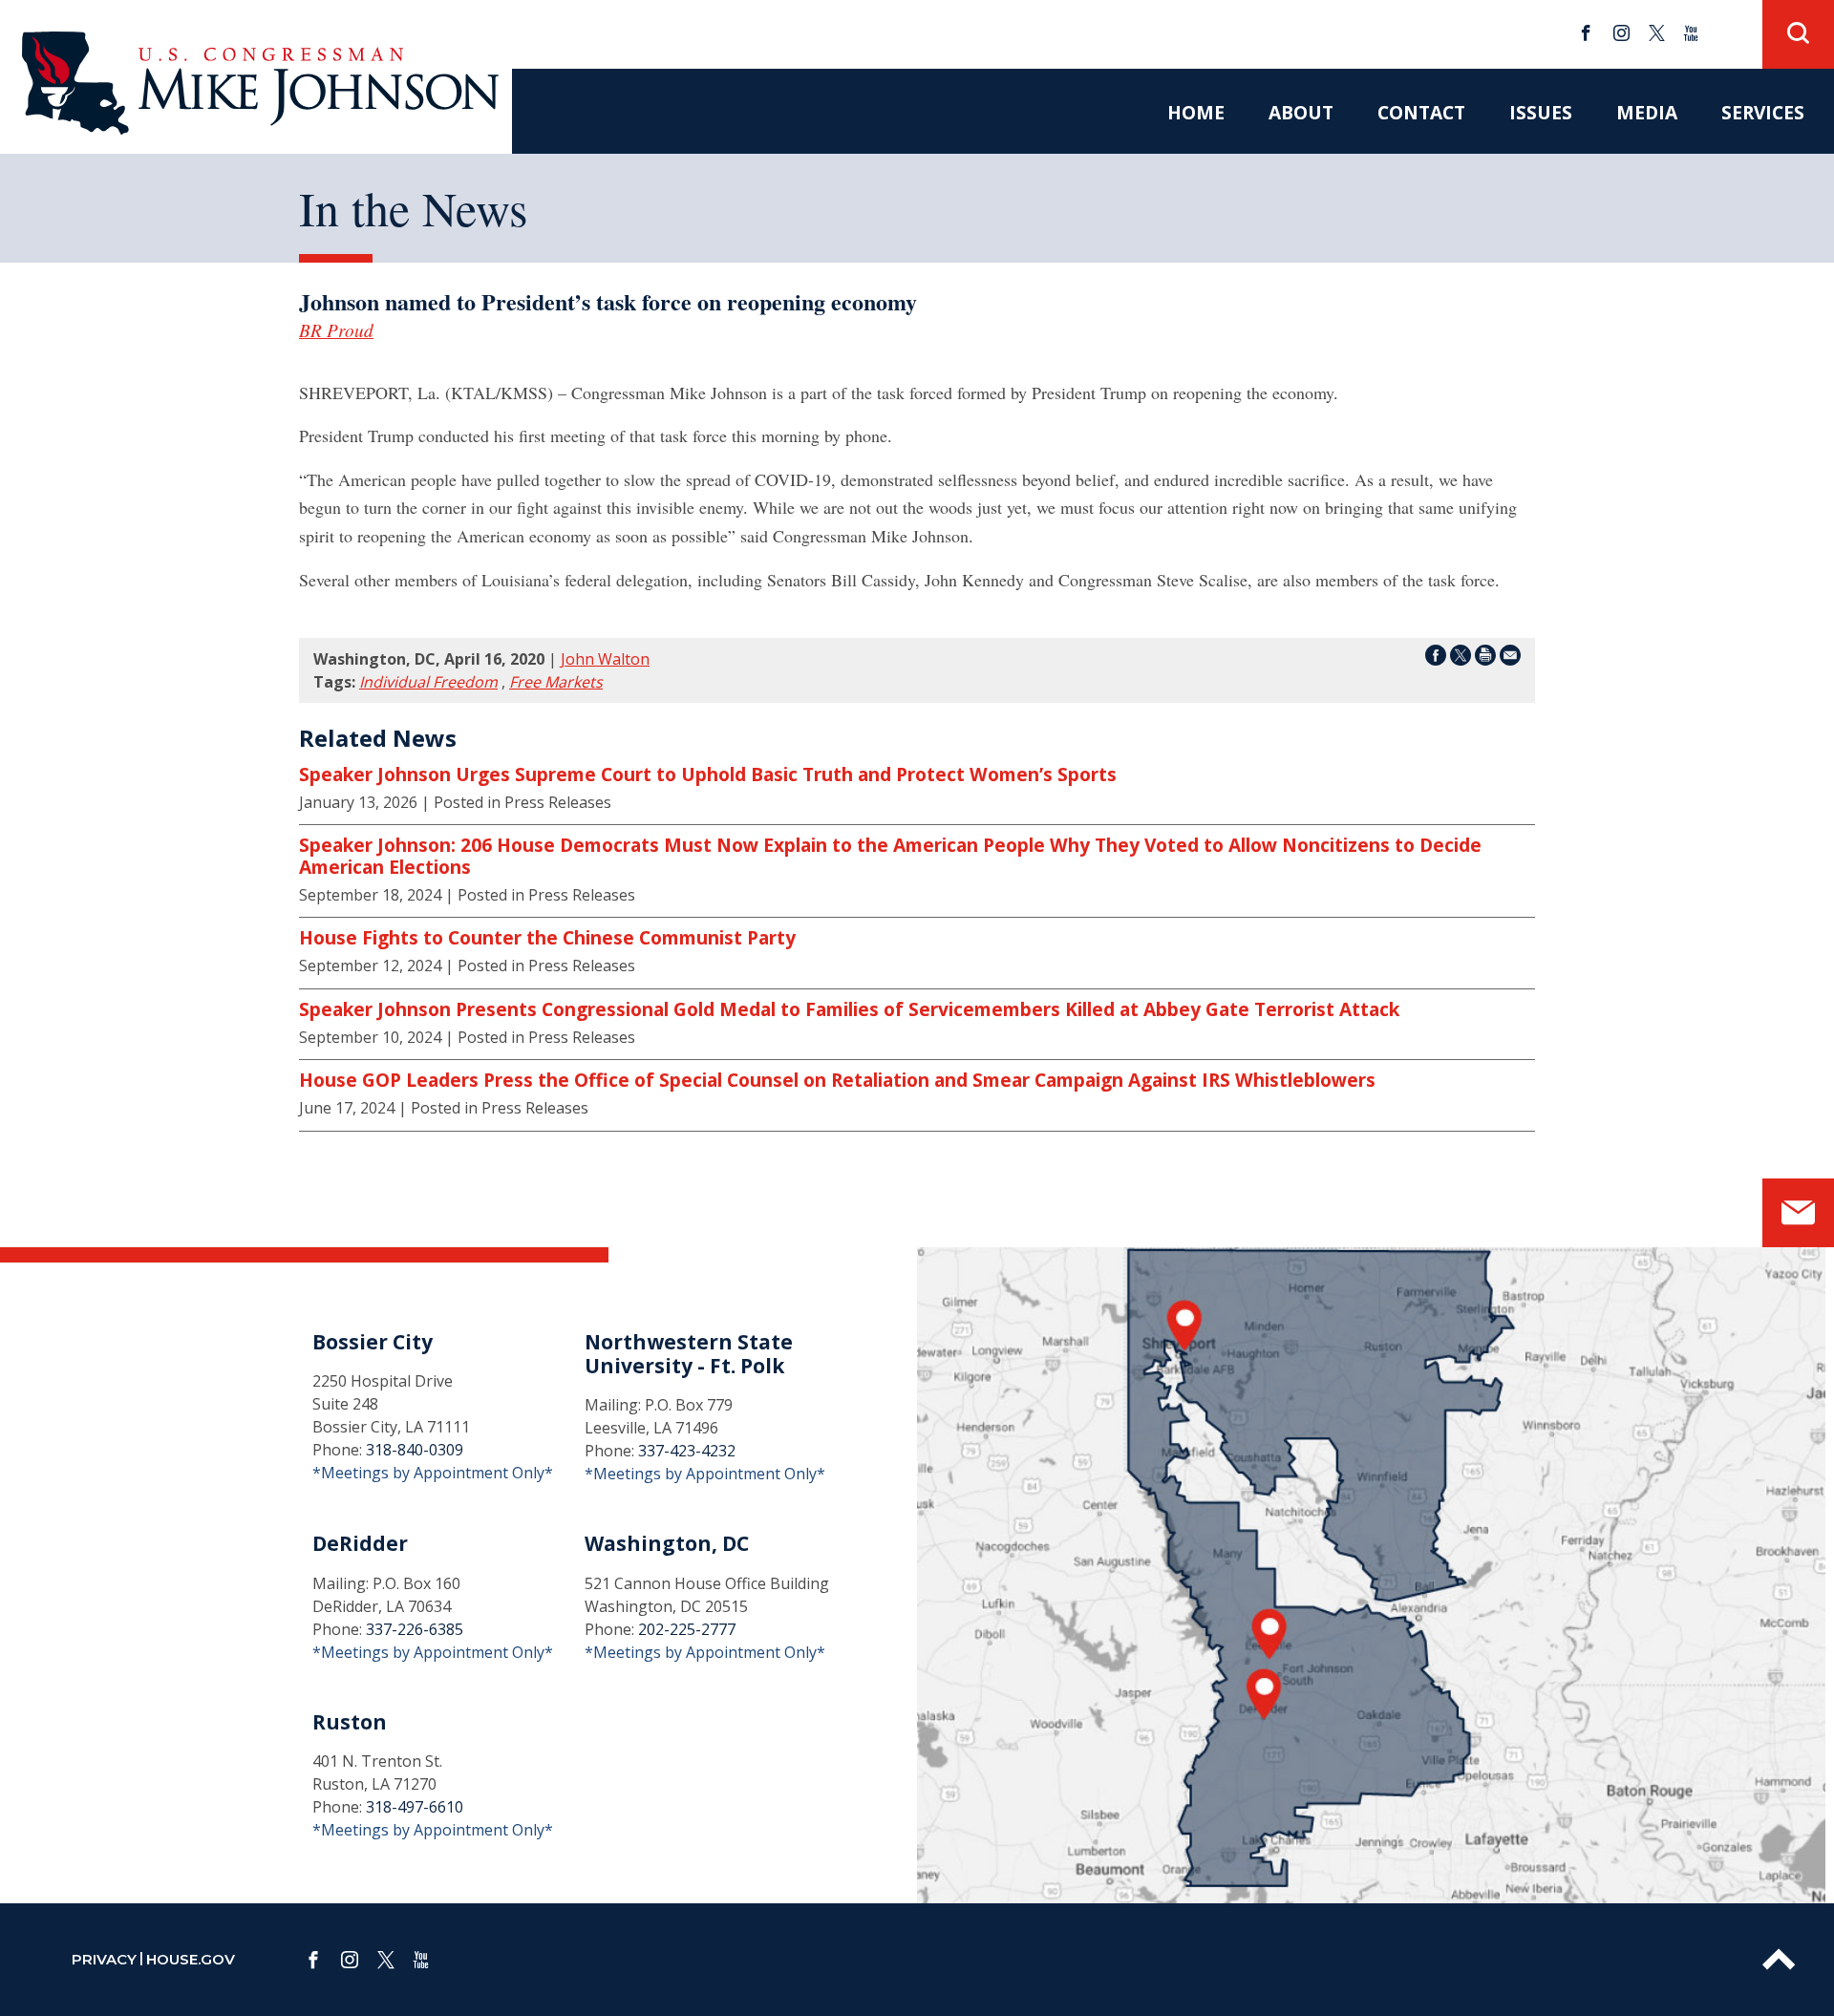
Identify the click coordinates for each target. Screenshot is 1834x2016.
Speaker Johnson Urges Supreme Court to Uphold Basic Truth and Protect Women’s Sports (708, 775)
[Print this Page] (1485, 658)
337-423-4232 (687, 1451)
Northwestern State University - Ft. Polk (689, 1354)
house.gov (191, 1959)
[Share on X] (1461, 658)
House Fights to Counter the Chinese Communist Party (547, 938)
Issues (1541, 112)
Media (1647, 112)
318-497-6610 (415, 1807)
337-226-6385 (415, 1629)
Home (1196, 112)
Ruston (350, 1722)
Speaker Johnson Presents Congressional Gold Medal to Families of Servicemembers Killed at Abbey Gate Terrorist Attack (849, 1009)
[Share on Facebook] (1436, 658)
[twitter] (1657, 33)
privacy (104, 1959)
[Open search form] (1798, 34)
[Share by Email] (1510, 658)
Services (1763, 112)
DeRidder (360, 1543)
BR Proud (336, 329)
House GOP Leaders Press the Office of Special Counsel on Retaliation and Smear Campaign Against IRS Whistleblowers (837, 1080)
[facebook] (1586, 33)
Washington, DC (667, 1543)
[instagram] (1621, 33)
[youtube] (1691, 33)
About (1301, 112)
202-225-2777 (687, 1629)
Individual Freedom (428, 682)
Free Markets (556, 682)
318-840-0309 (415, 1450)
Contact (1421, 112)
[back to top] (1779, 1960)
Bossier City (373, 1342)
